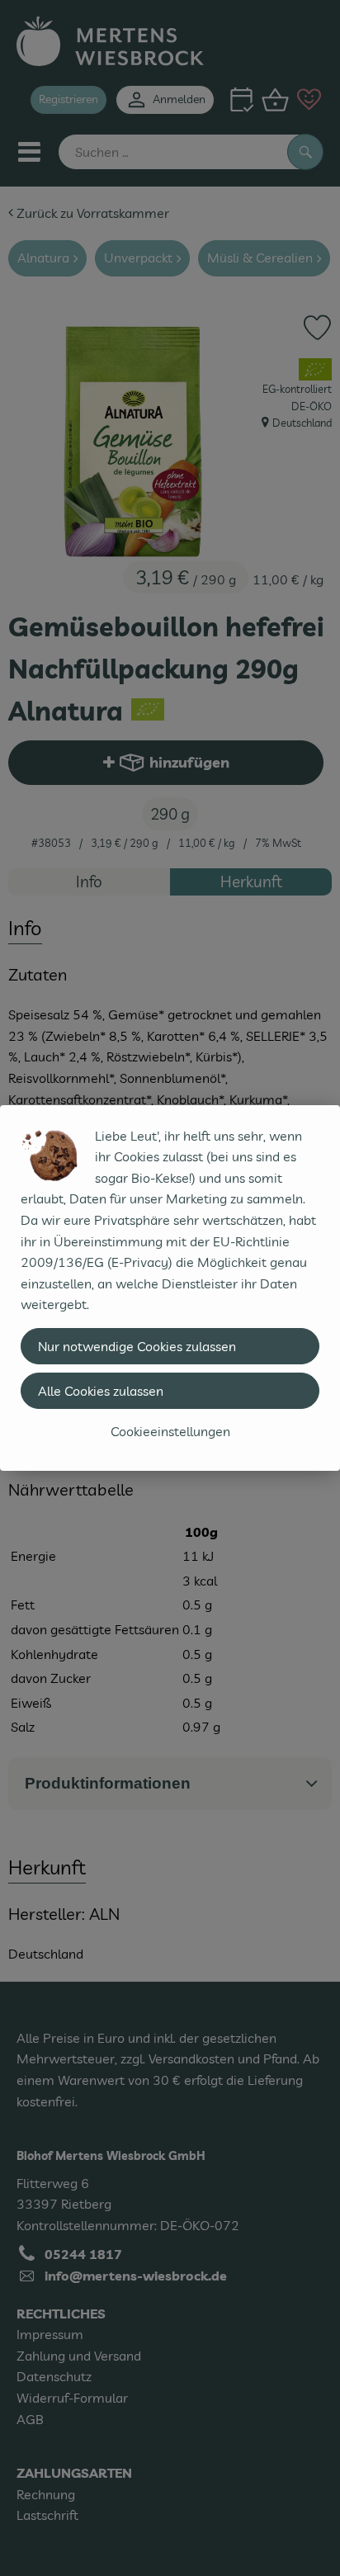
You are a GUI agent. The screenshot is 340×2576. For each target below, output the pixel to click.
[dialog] (170, 1288)
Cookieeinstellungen (170, 1431)
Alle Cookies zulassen (101, 1391)
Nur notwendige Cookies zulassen (137, 1346)
